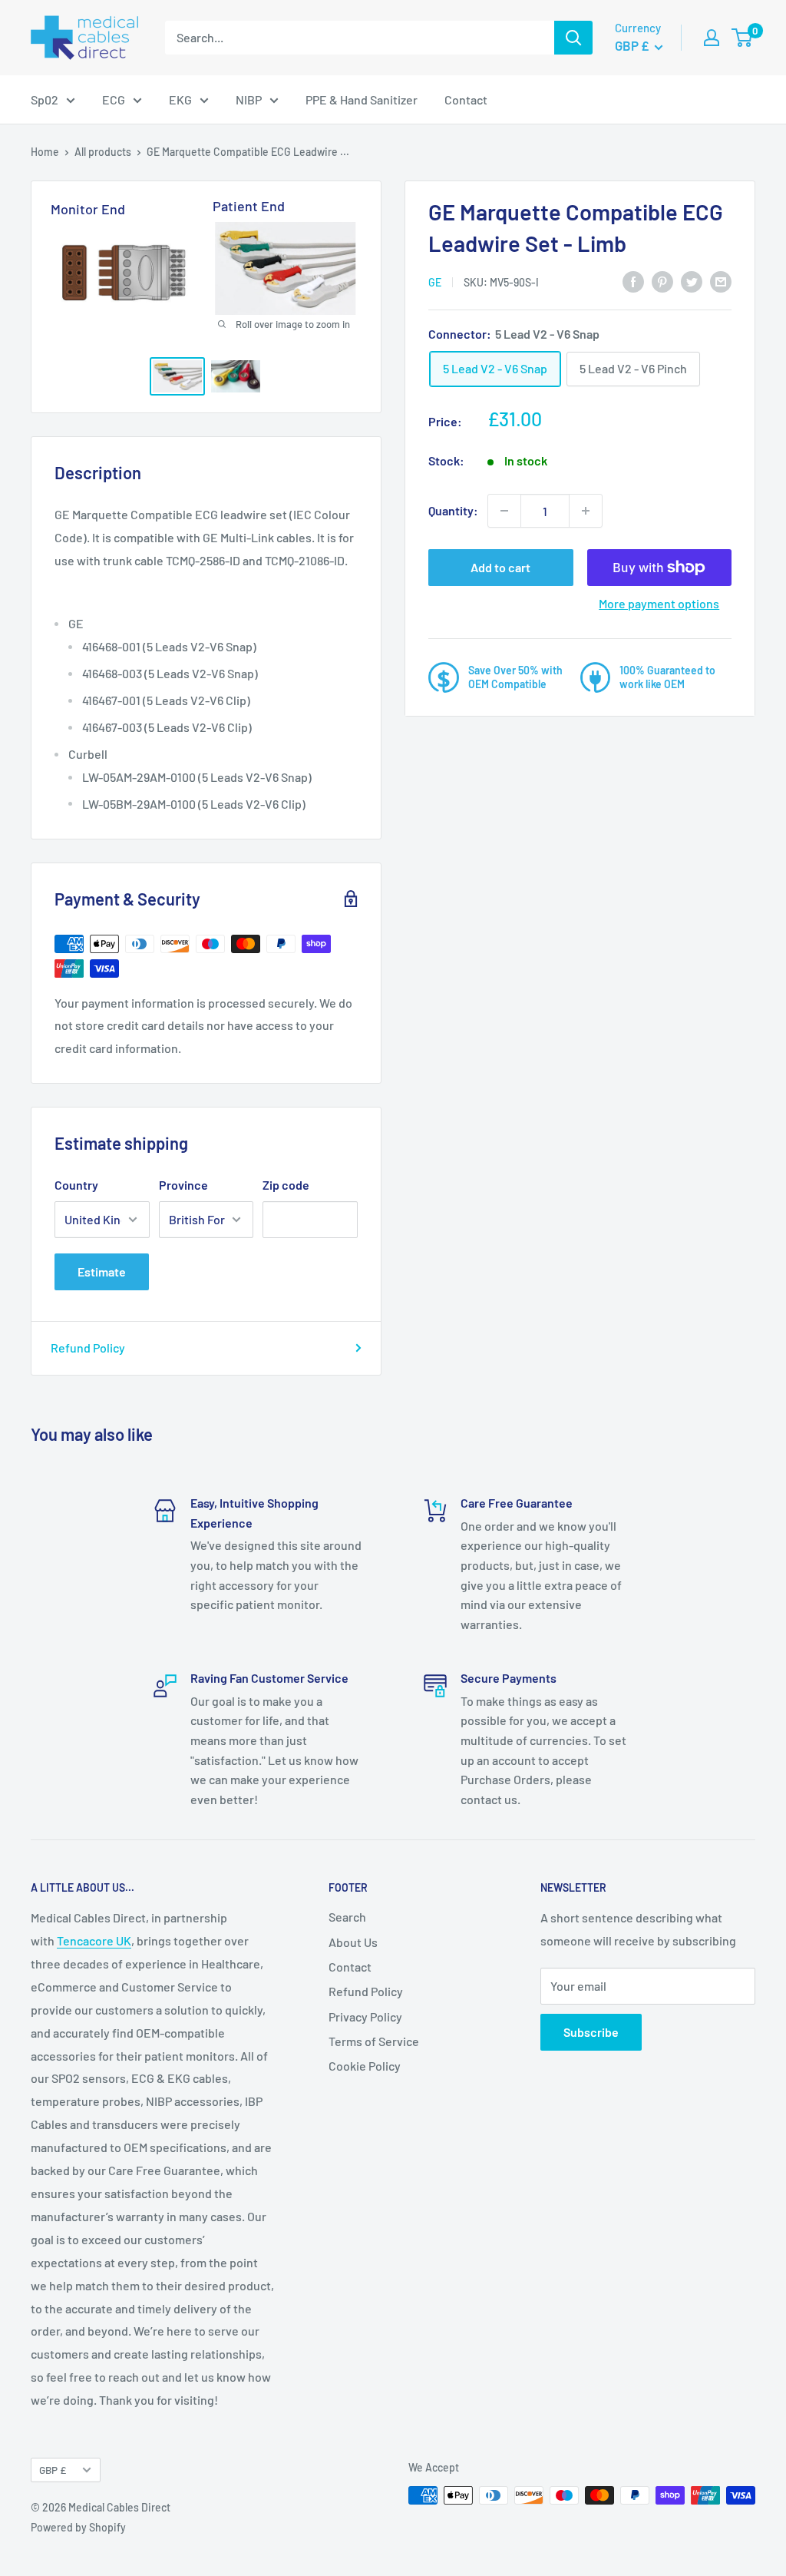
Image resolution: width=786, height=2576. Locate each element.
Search (347, 1917)
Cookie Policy (365, 2066)
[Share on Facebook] (633, 281)
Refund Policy (88, 1348)
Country (76, 1185)
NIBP (249, 99)
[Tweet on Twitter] (692, 281)
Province (183, 1185)
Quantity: (453, 510)
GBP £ (53, 2470)
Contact (466, 99)
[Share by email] (721, 281)
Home (45, 152)
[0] (743, 38)
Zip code (286, 1185)
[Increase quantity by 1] (586, 511)
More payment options (659, 603)
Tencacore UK (94, 1940)
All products (103, 152)
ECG (114, 99)
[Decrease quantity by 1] (504, 511)
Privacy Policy (365, 2016)
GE (435, 282)
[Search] (573, 38)
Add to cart (500, 567)
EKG (180, 99)
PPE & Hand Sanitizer (362, 99)
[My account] (712, 38)
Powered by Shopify (78, 2527)
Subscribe (591, 2032)
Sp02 (45, 99)
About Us (353, 1942)
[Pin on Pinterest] (662, 281)
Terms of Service (374, 2041)
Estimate (102, 1271)
